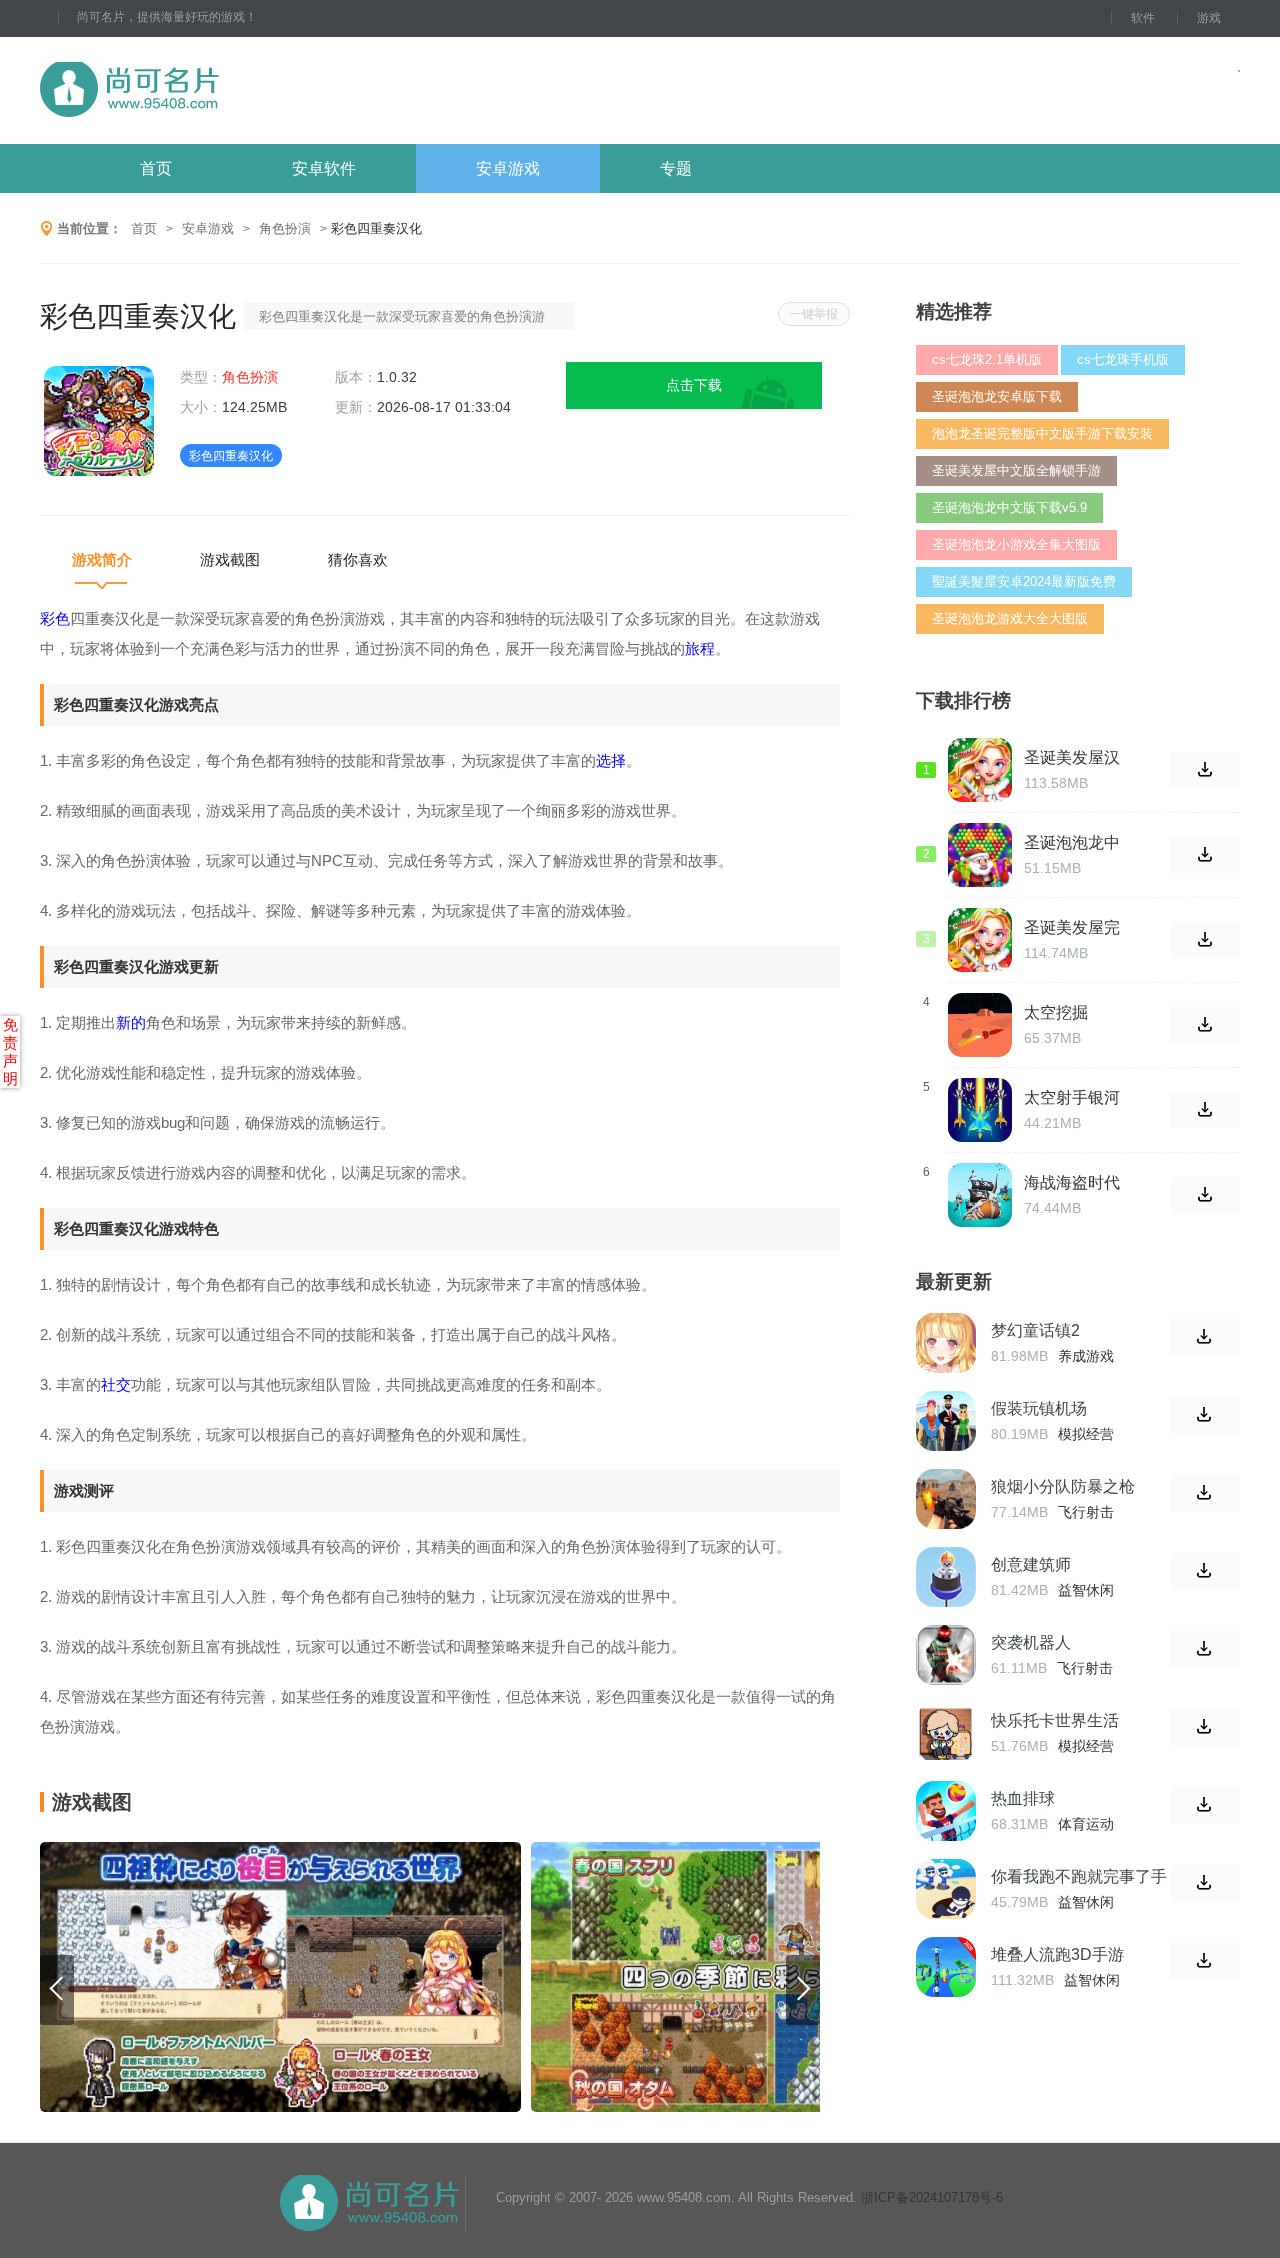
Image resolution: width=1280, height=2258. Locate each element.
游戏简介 (102, 559)
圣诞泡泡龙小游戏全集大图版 (1016, 544)
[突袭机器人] (946, 1655)
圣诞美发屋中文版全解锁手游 (1016, 470)
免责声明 (10, 1051)
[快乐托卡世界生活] (946, 1733)
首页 (156, 168)
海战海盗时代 (1072, 1182)
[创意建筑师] (946, 1577)
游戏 (1209, 18)
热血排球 (1023, 1798)
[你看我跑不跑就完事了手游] (946, 1889)
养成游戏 (1086, 1356)
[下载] (1205, 1337)
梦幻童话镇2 (1035, 1330)
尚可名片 (239, 90)
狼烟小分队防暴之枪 (1063, 1486)
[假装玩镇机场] (946, 1421)
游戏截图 (230, 559)
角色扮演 (285, 228)
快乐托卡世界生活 (1055, 1720)
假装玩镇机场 (1039, 1408)
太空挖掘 (1056, 1012)
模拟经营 (1086, 1434)
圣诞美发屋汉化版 (1072, 758)
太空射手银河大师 (1072, 1098)
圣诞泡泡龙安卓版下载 (997, 396)
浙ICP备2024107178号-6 (932, 2197)
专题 (676, 168)
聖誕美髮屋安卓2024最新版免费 (1024, 581)
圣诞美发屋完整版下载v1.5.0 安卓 (1077, 928)
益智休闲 (1086, 1590)
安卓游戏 (508, 168)
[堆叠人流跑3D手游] (946, 1967)
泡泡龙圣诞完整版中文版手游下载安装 (1042, 433)
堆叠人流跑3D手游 (1057, 1954)
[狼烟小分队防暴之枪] (946, 1499)
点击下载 (694, 385)
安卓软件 (324, 168)
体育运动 (1086, 1824)
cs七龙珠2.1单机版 (987, 359)
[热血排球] (946, 1811)
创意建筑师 (1031, 1564)
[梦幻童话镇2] (946, 1343)
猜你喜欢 (358, 559)
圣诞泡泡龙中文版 (1072, 843)
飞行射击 (1086, 1512)
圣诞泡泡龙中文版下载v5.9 (1009, 507)
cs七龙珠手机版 (1123, 359)
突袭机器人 (1031, 1642)
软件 (1143, 18)
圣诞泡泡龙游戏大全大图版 (1010, 618)
